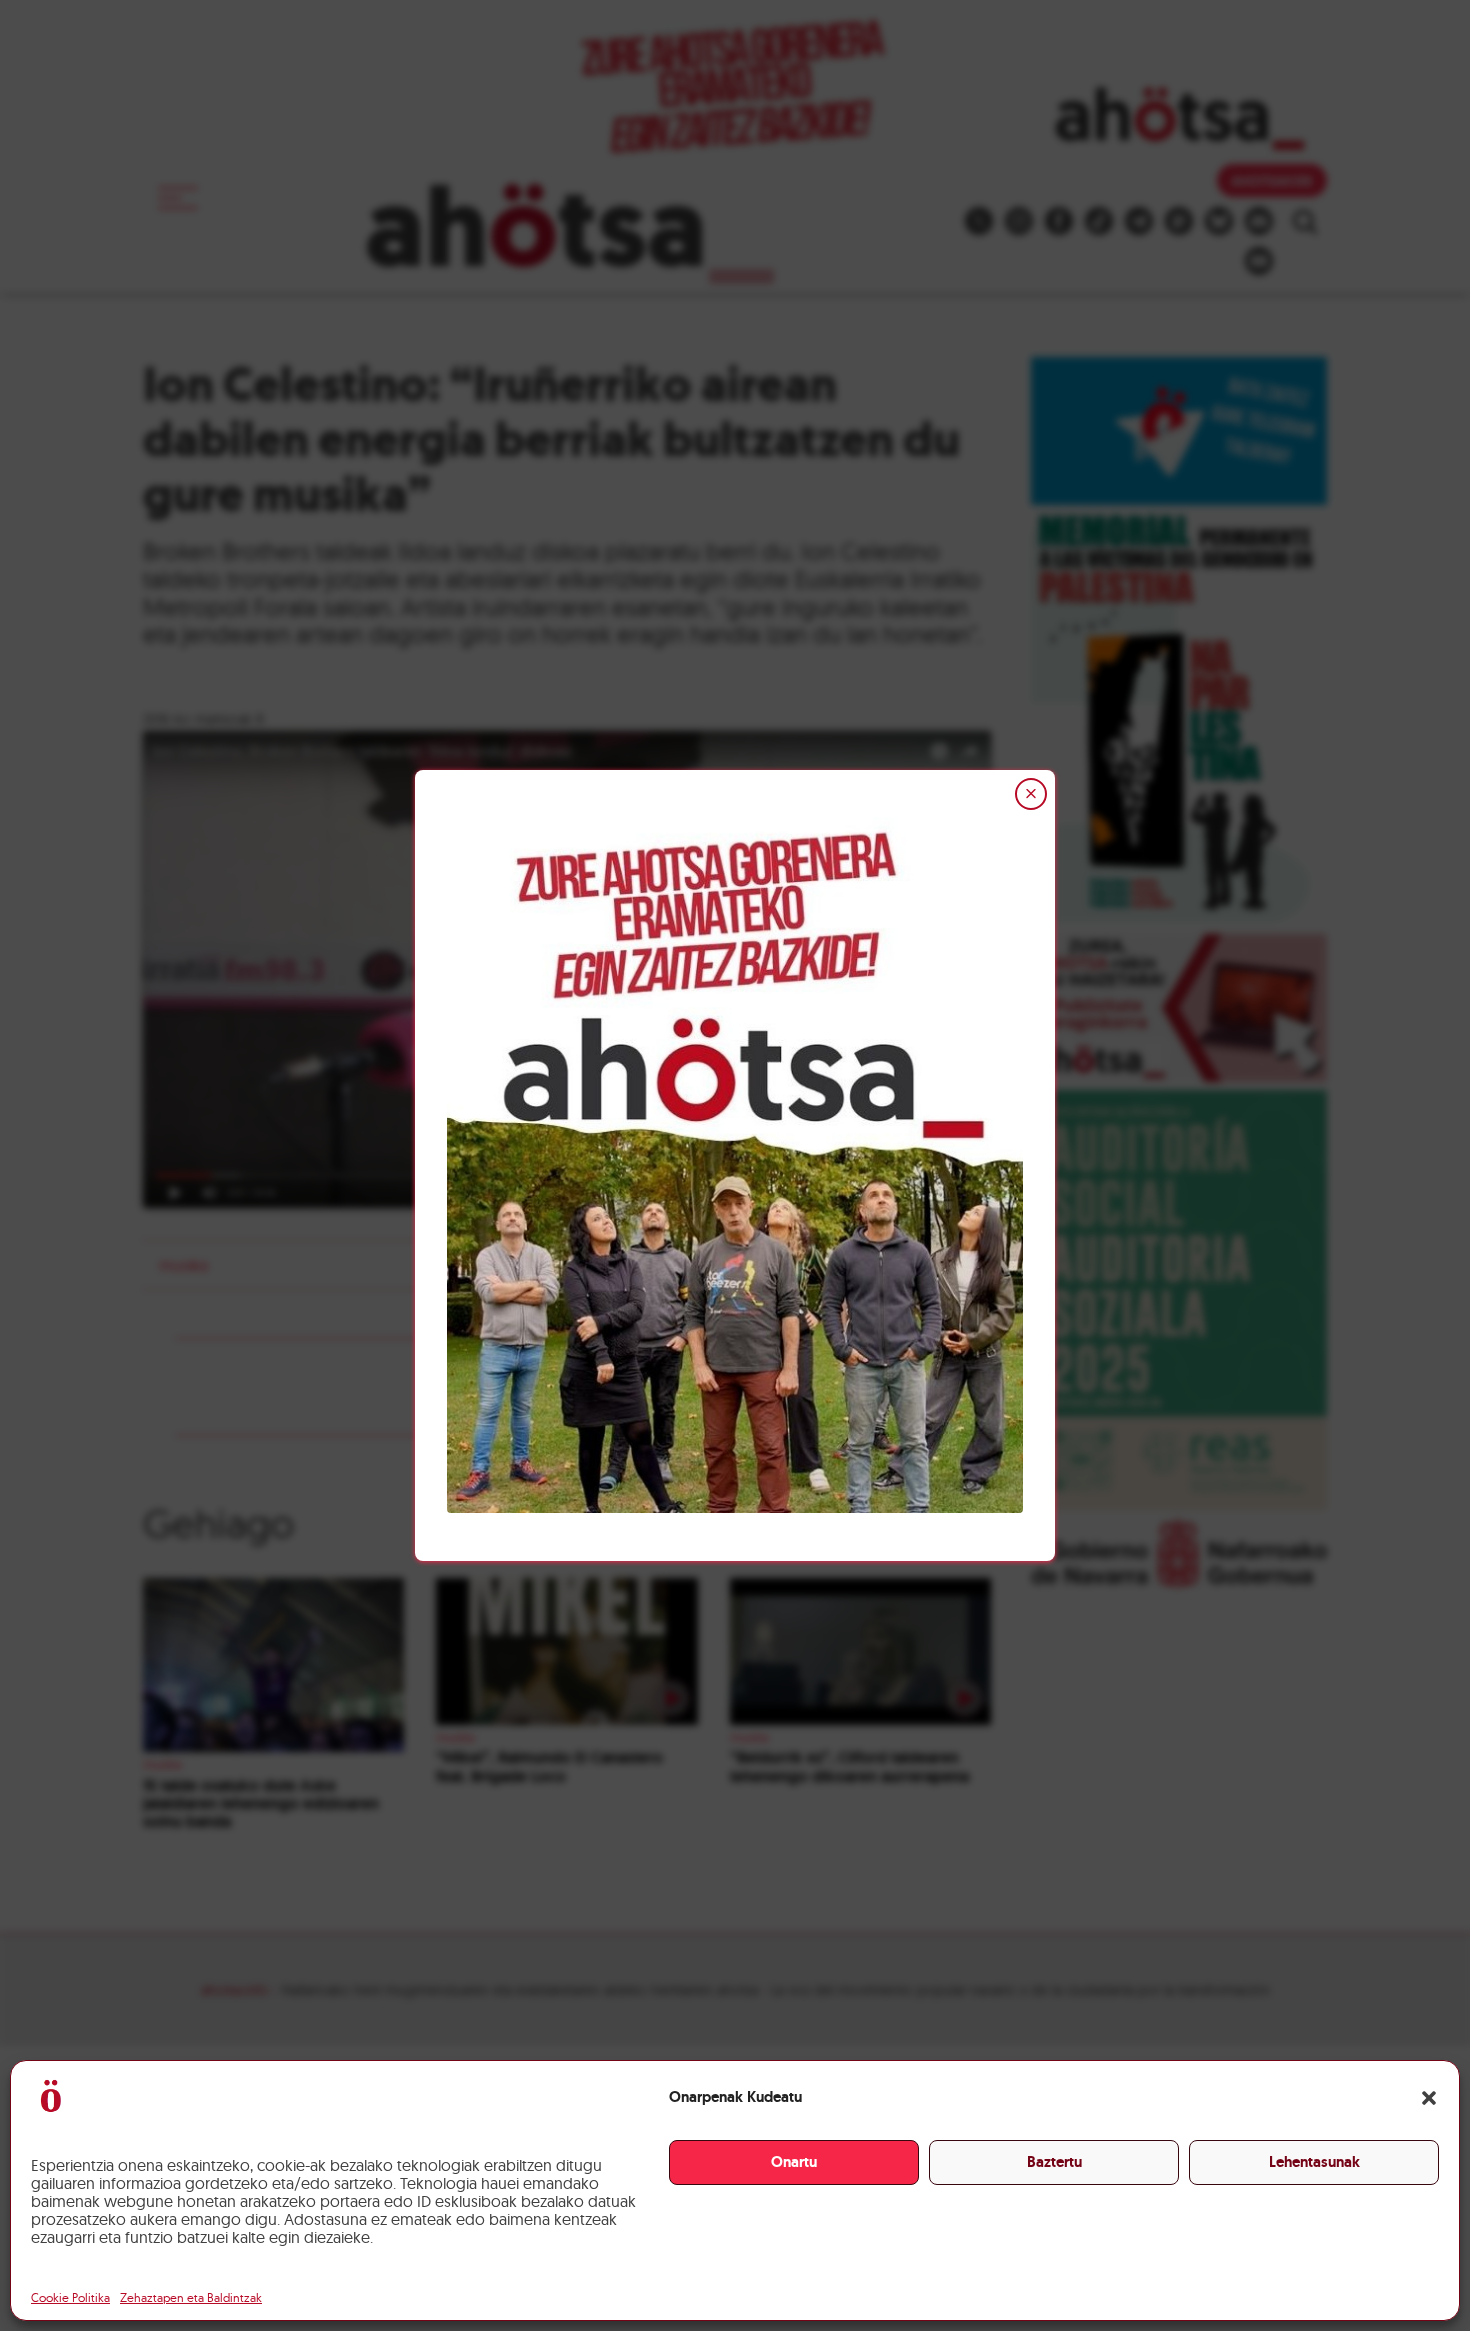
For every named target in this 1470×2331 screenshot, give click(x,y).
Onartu (794, 2162)
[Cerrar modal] (1031, 794)
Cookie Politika (70, 2297)
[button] (1429, 2098)
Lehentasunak (1314, 2162)
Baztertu (1054, 2162)
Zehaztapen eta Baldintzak (191, 2297)
